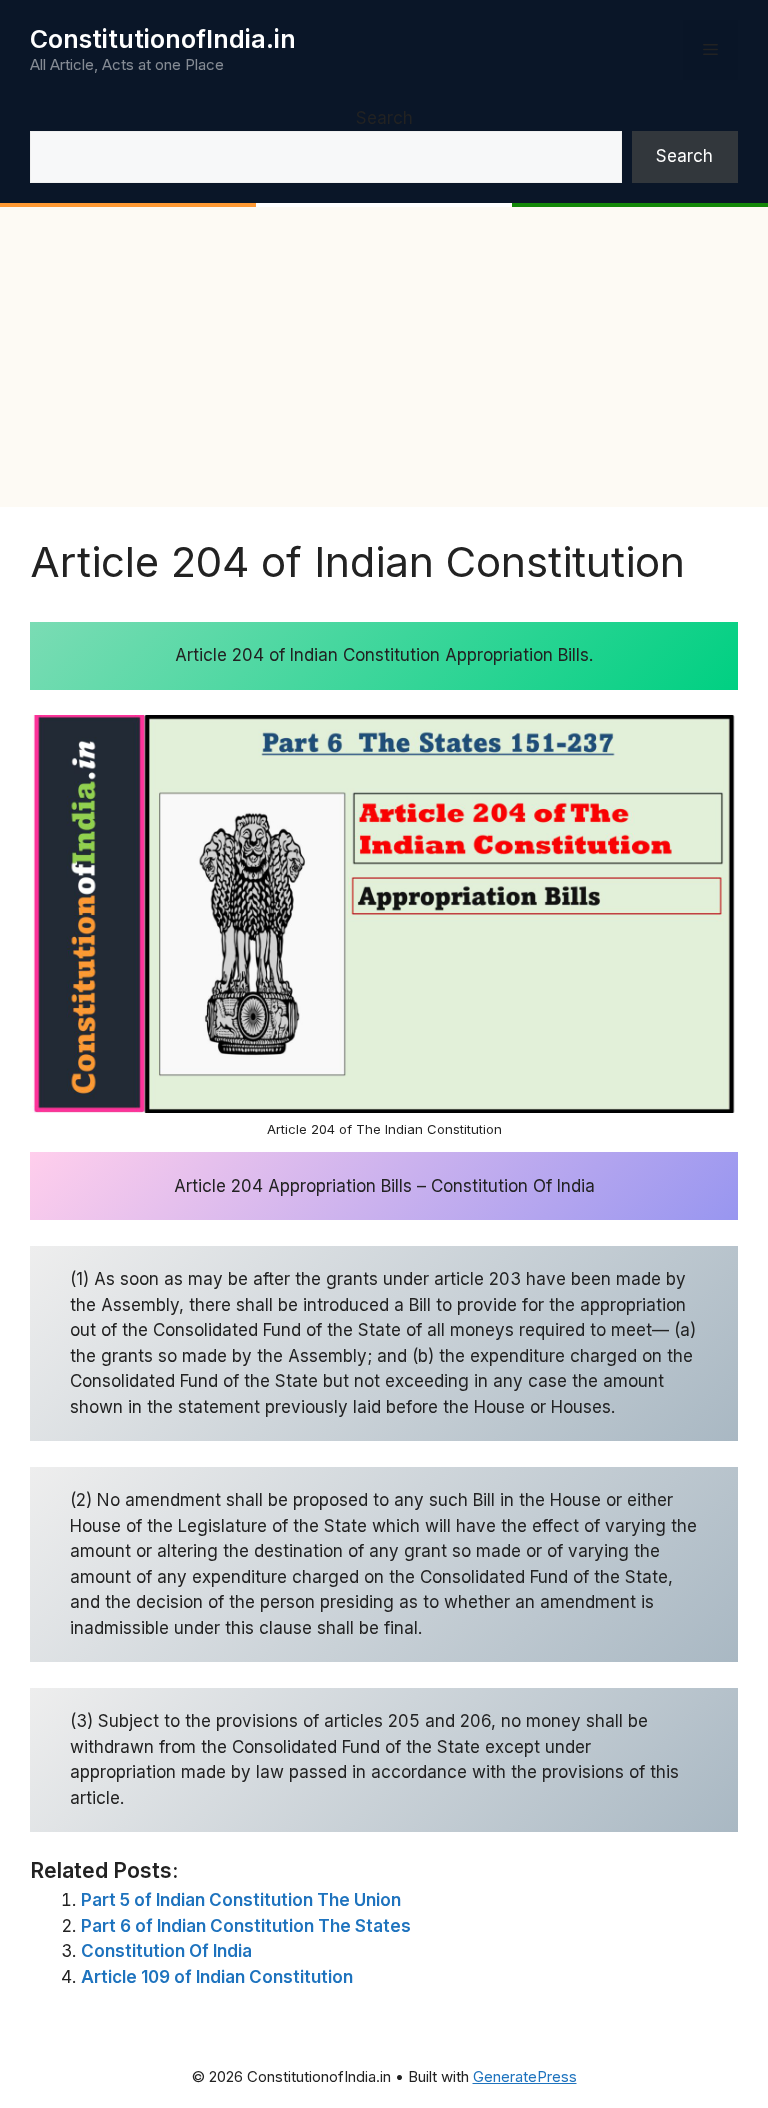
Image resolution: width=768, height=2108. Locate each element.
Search (384, 118)
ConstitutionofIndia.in (163, 39)
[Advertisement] (384, 357)
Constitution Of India (166, 1951)
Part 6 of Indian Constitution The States (246, 1926)
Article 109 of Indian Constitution (217, 1977)
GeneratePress (525, 2076)
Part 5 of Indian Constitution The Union (241, 1900)
